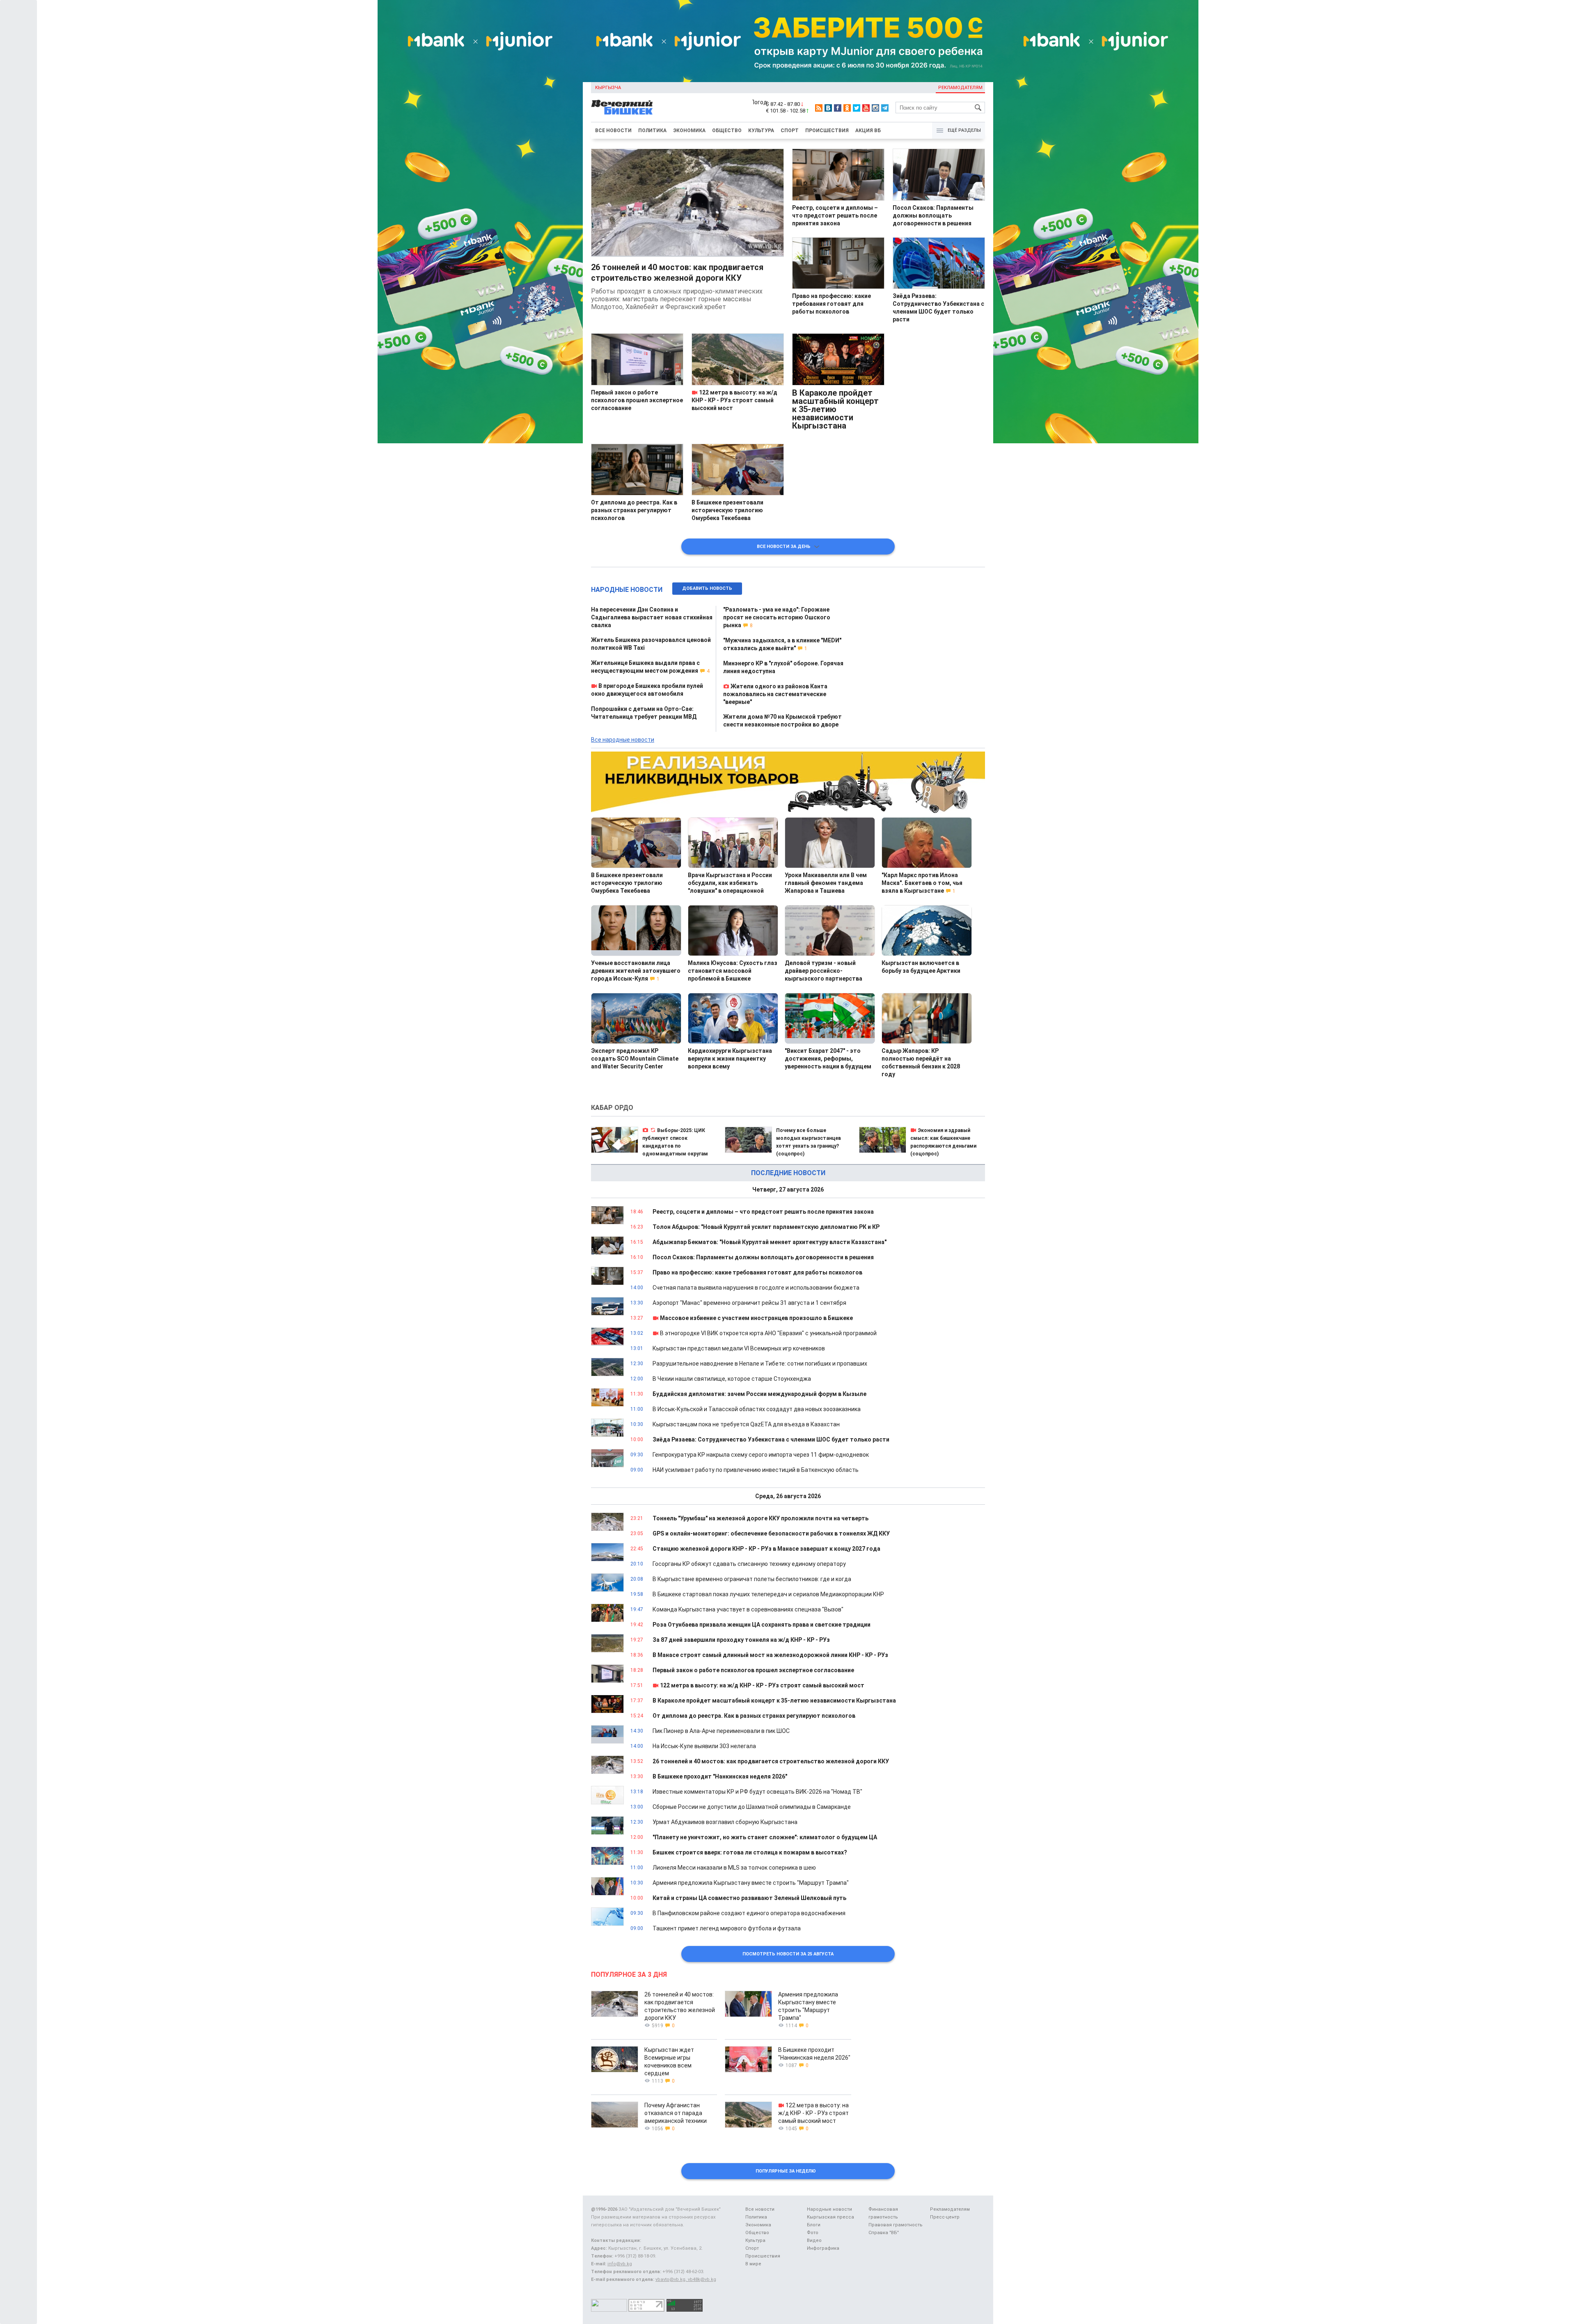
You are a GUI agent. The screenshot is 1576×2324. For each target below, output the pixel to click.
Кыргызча (608, 88)
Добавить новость (707, 588)
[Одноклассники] (847, 108)
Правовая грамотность (896, 2225)
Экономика (689, 131)
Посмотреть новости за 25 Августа (788, 1954)
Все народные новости (623, 740)
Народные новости (627, 590)
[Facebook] (838, 108)
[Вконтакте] (828, 108)
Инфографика (823, 2248)
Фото (813, 2233)
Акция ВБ (868, 131)
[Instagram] (875, 108)
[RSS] (819, 108)
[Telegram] (885, 108)
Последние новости (788, 1173)
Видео (814, 2240)
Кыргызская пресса (830, 2217)
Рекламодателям (960, 88)
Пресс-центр (945, 2217)
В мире (753, 2264)
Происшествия (827, 131)
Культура (761, 131)
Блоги (814, 2225)
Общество (727, 131)
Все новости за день (786, 547)
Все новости (613, 131)
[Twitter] (857, 108)
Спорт (790, 131)
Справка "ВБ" (884, 2233)
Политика (652, 131)
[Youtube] (866, 108)
